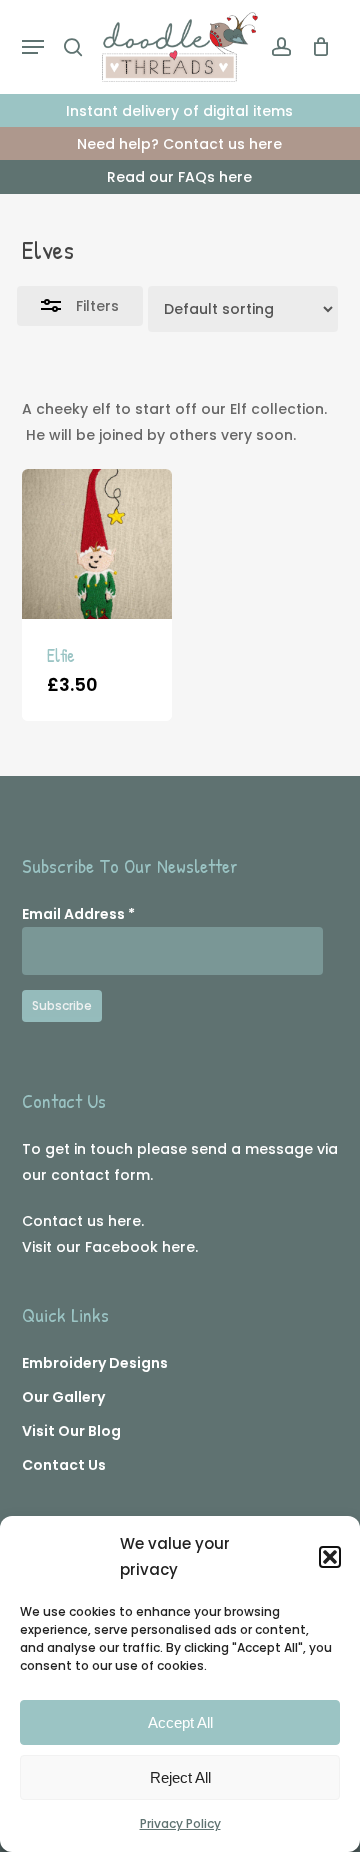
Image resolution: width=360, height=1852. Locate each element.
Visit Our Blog (71, 1431)
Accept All (180, 1722)
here (124, 1221)
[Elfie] (97, 544)
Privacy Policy (180, 1823)
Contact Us (64, 1465)
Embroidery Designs (95, 1363)
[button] (330, 1557)
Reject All (180, 1777)
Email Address (78, 914)
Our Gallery (63, 1397)
